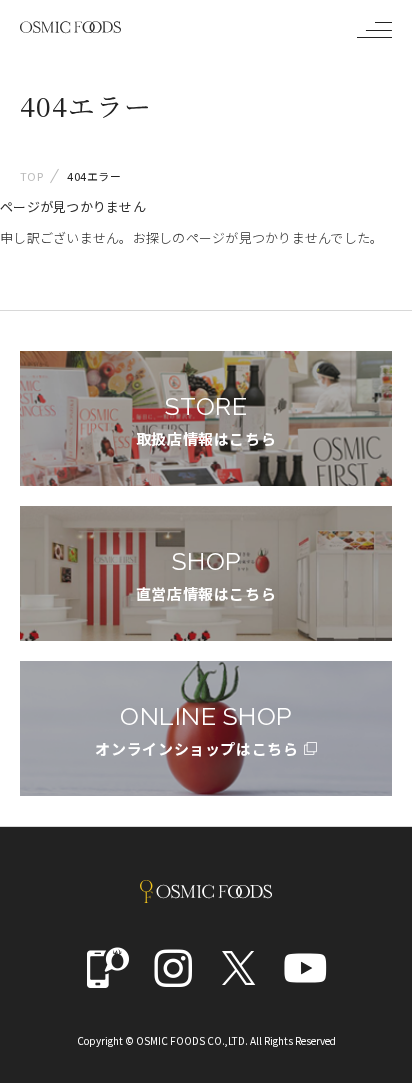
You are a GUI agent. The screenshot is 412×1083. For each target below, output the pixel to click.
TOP (31, 176)
